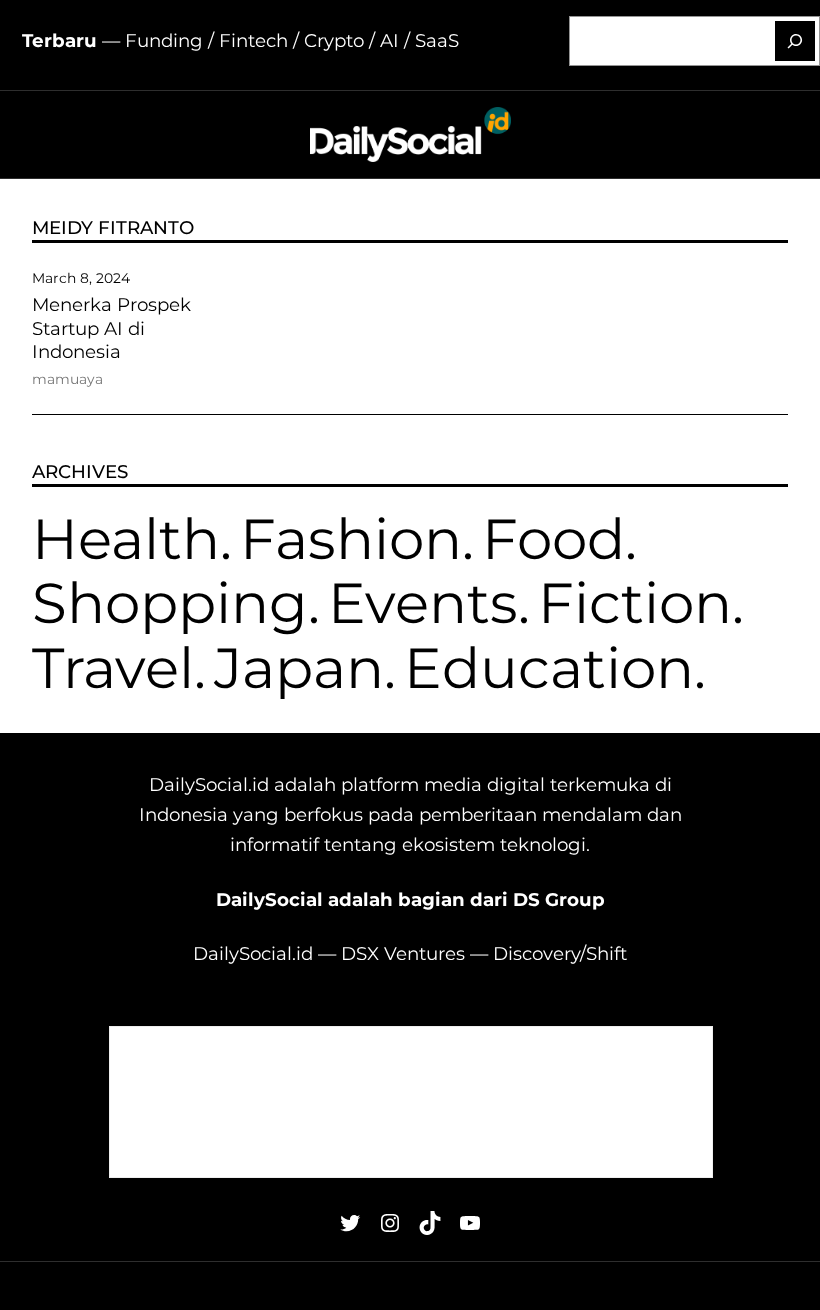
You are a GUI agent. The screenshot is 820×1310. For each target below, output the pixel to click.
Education (549, 667)
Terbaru (59, 40)
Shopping (170, 602)
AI (389, 40)
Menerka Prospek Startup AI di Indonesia (111, 328)
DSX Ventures (403, 953)
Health (126, 538)
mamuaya (67, 379)
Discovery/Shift (560, 953)
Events (423, 602)
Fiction (635, 602)
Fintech (253, 40)
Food (553, 538)
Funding (164, 40)
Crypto (334, 40)
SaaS (437, 40)
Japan (299, 667)
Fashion (351, 538)
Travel (113, 667)
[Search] (795, 41)
